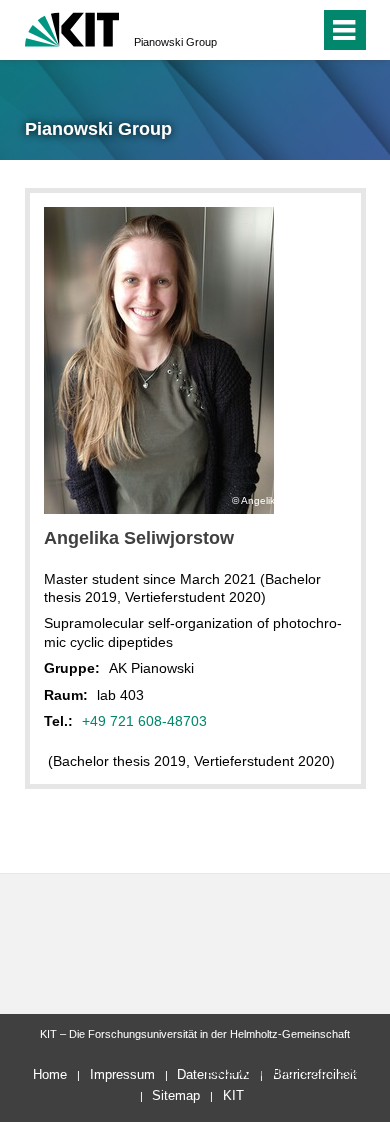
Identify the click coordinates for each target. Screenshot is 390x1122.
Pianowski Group (175, 42)
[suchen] (268, 30)
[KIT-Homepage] (72, 27)
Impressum (122, 1074)
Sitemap (176, 1095)
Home (50, 1074)
